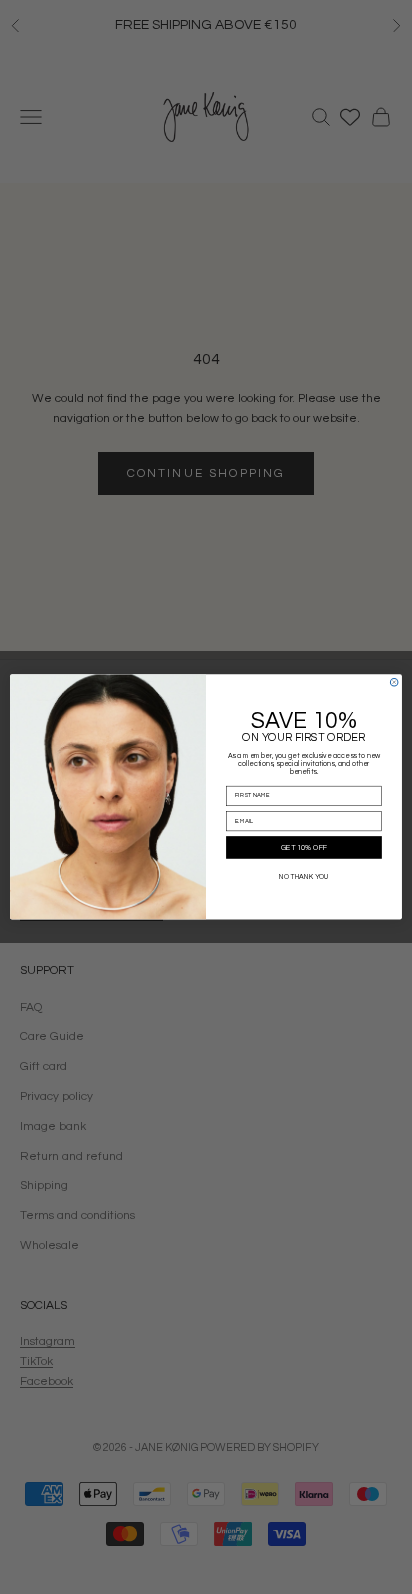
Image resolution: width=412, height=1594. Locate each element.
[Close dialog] (394, 682)
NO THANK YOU (304, 876)
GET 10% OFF (304, 848)
